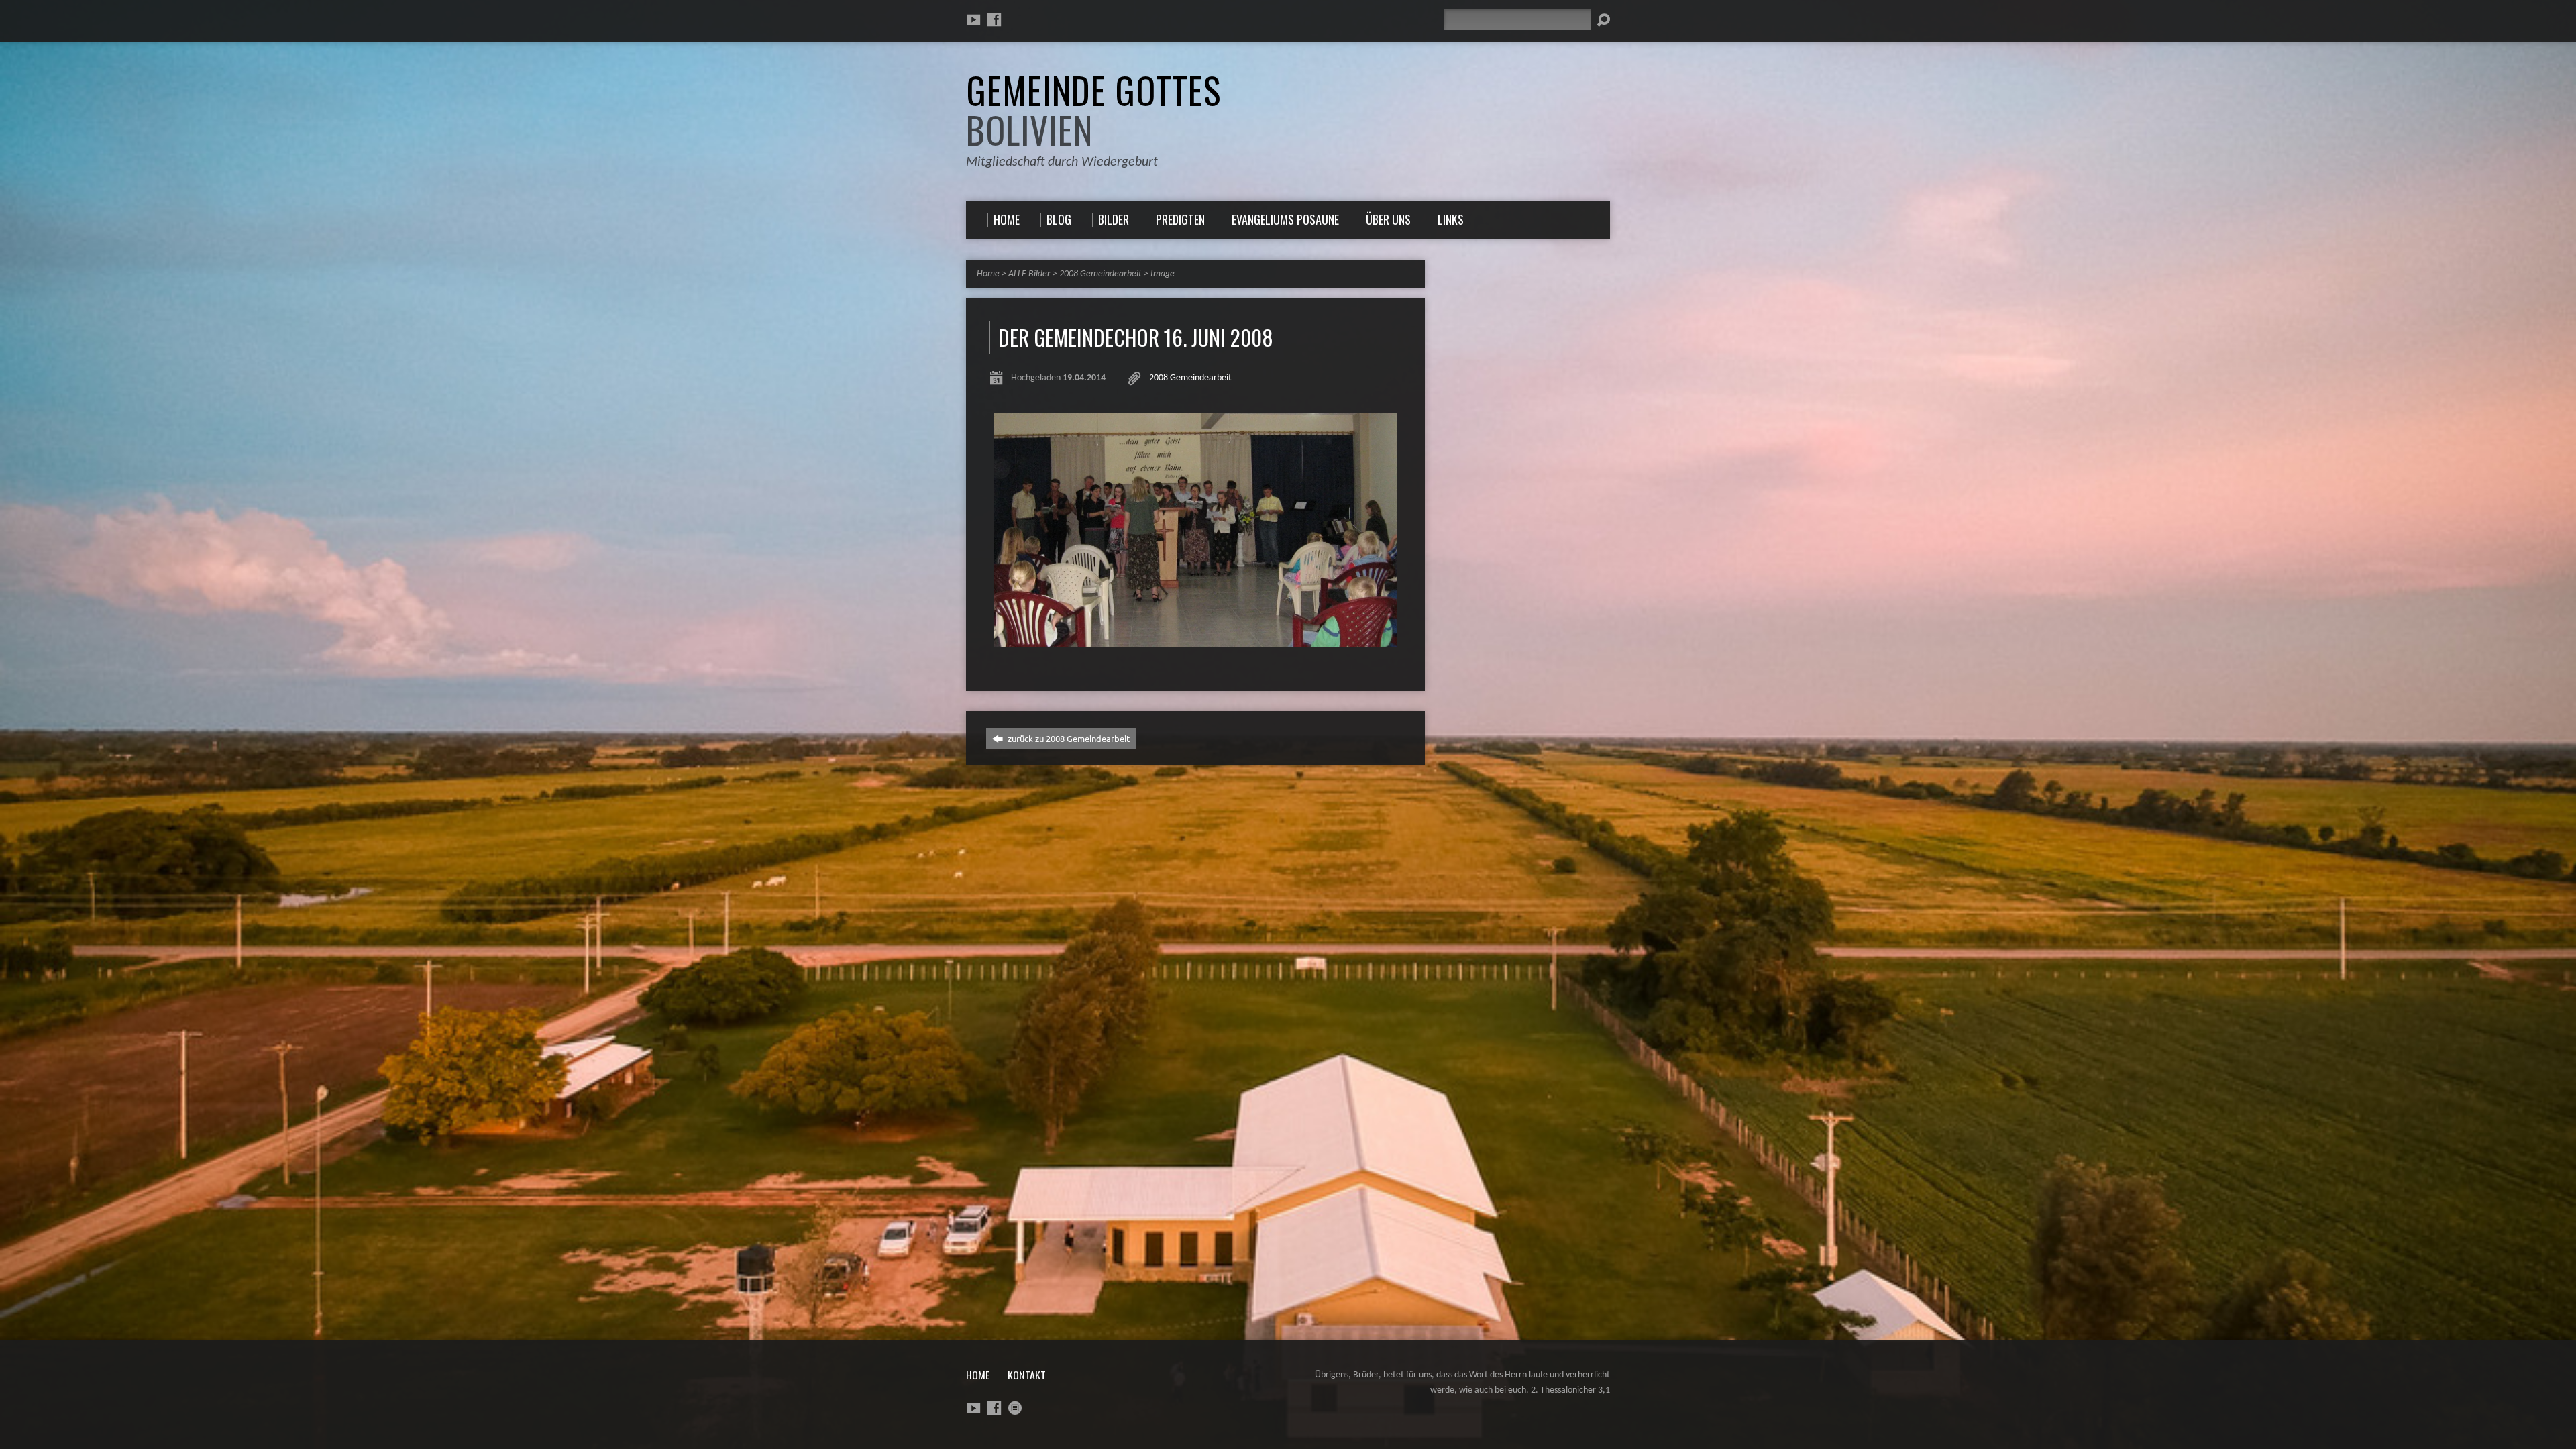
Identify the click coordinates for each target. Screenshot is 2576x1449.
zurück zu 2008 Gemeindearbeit (1068, 738)
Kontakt (1027, 1375)
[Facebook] (994, 19)
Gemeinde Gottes (1093, 110)
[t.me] (1015, 1408)
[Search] (1603, 20)
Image (1163, 274)
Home (988, 274)
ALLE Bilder (1029, 274)
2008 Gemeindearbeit (1101, 274)
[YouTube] (973, 19)
